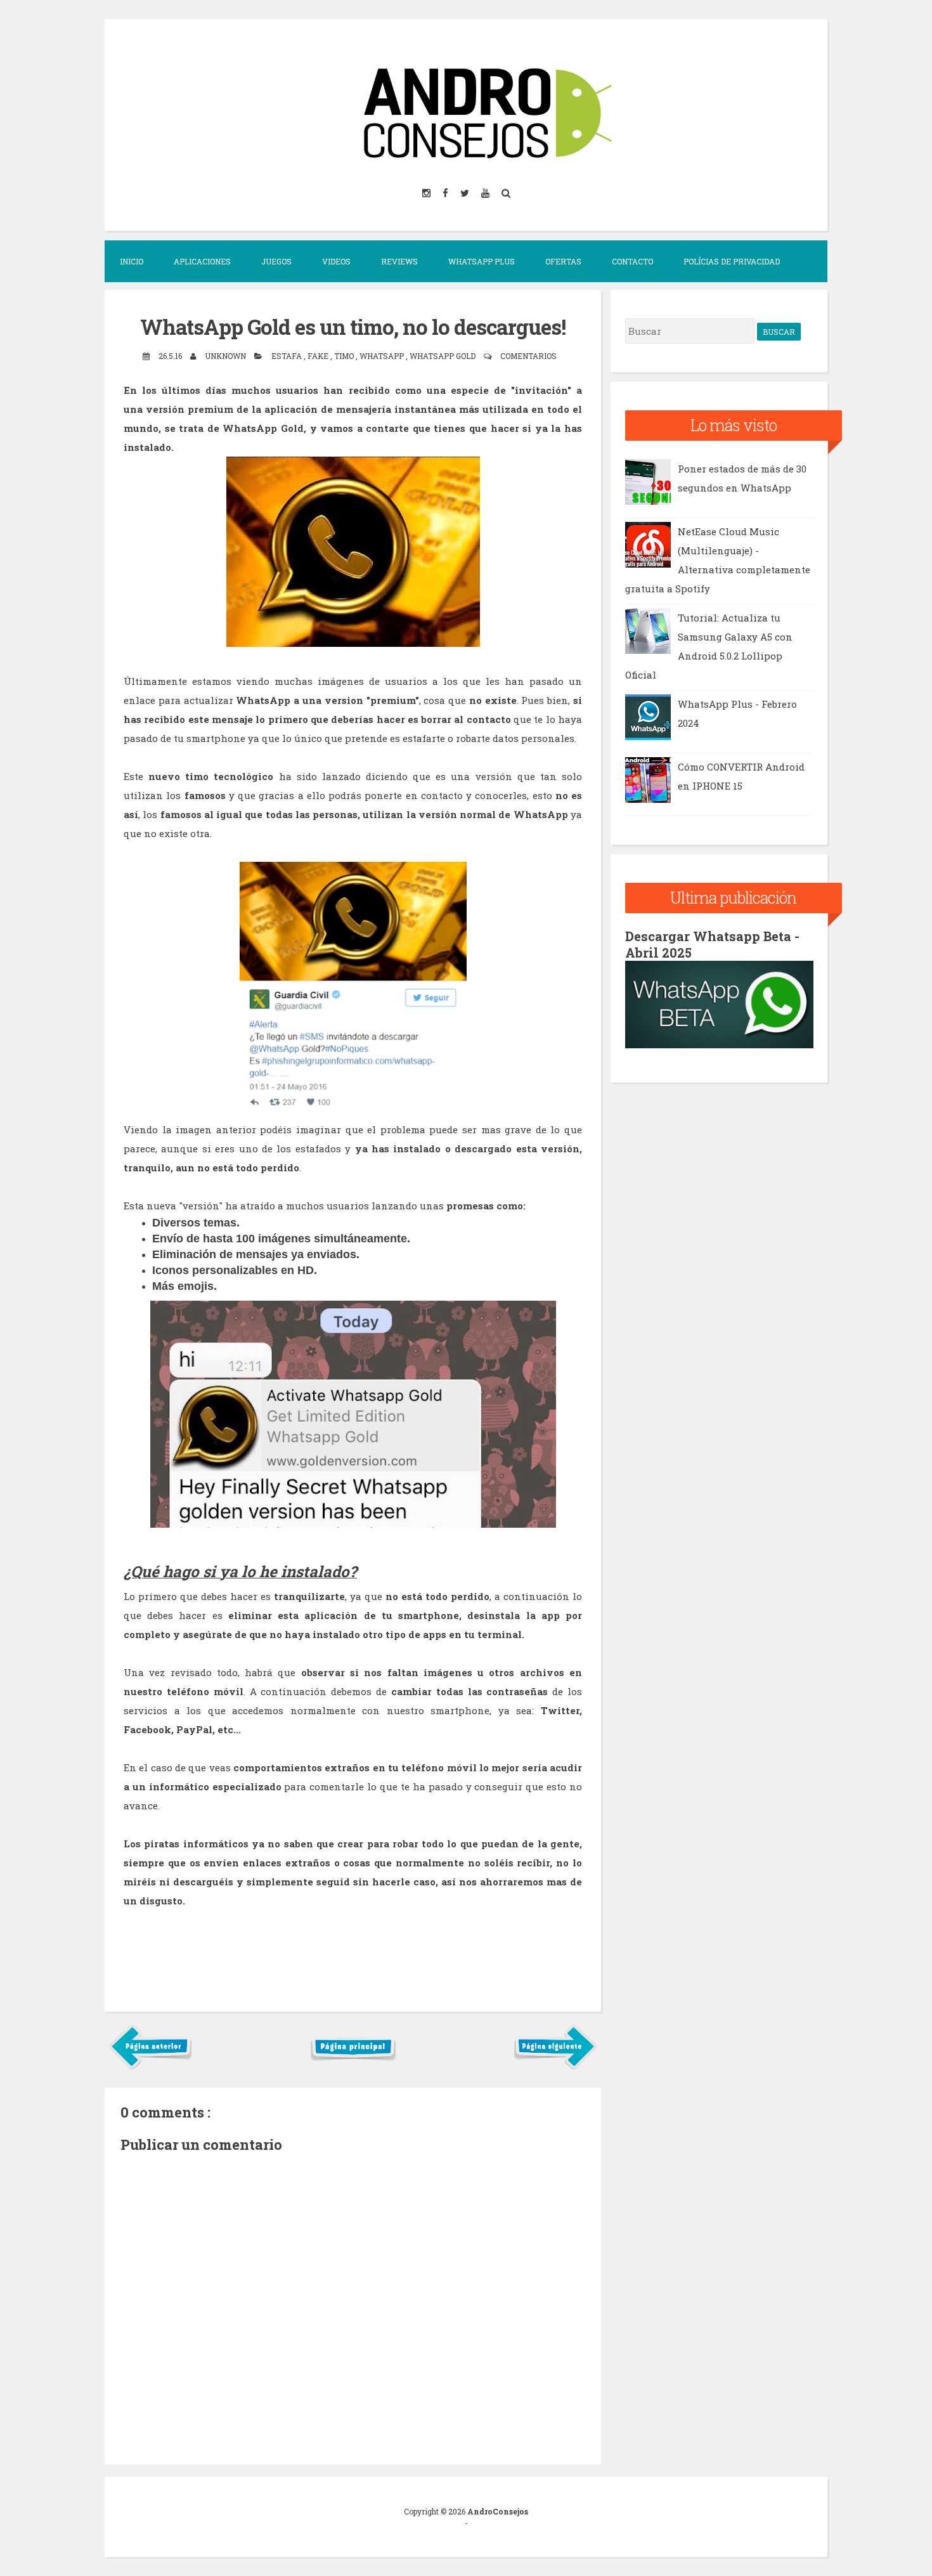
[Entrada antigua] (555, 2067)
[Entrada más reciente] (151, 2067)
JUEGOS (276, 261)
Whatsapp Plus (482, 261)
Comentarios (528, 356)
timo (345, 356)
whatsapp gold (443, 356)
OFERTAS (563, 261)
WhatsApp (383, 356)
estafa (288, 356)
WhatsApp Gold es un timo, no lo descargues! (353, 327)
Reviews (399, 261)
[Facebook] (446, 192)
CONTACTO (632, 261)
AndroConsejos (498, 2511)
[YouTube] (486, 192)
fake (319, 356)
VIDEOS (336, 261)
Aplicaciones (202, 261)
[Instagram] (427, 192)
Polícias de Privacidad (732, 261)
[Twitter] (466, 192)
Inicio (132, 261)
